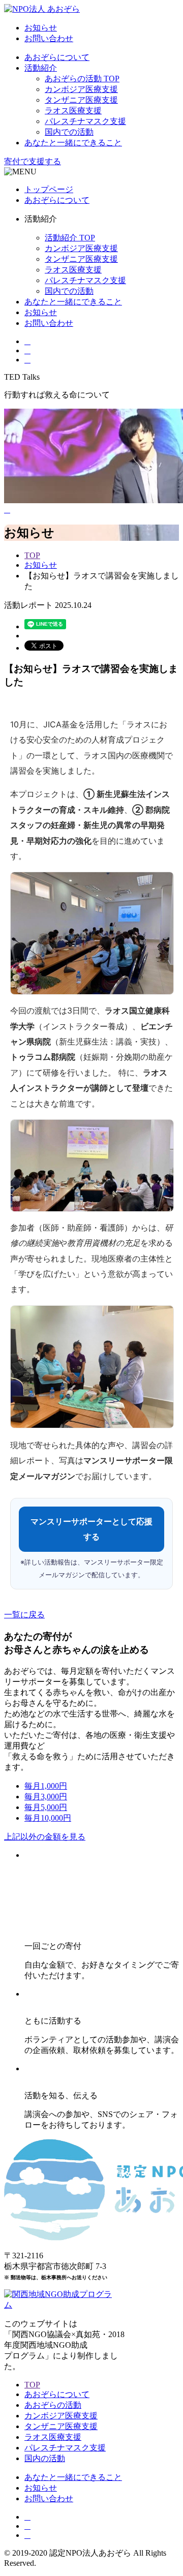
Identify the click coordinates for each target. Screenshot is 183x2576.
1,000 (46, 1786)
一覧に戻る (24, 1615)
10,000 (48, 1818)
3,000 (46, 1797)
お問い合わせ (49, 38)
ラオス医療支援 (73, 111)
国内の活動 (45, 2458)
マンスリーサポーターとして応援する (91, 1529)
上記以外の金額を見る (45, 1837)
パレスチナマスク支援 (85, 121)
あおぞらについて (57, 57)
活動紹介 (41, 68)
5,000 (46, 1807)
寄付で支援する (33, 161)
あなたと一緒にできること (73, 143)
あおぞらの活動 (53, 2405)
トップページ (49, 189)
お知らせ (41, 28)
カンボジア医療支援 (81, 89)
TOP (32, 555)
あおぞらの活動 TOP (82, 79)
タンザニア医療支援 (81, 100)
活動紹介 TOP (70, 238)
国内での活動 (69, 132)
